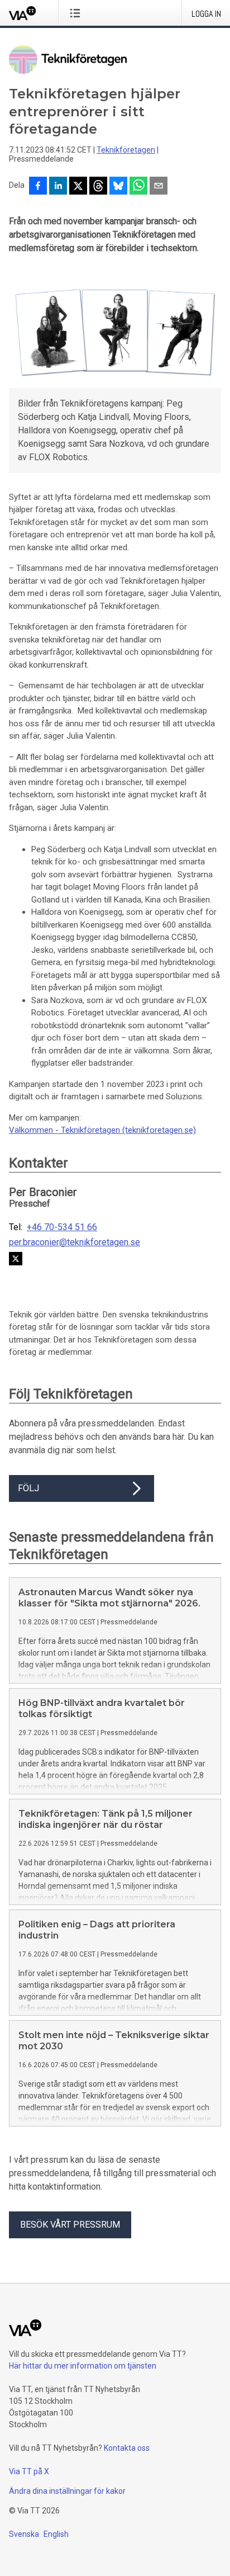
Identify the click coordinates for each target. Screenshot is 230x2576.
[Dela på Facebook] (38, 187)
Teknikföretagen (126, 150)
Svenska (24, 2534)
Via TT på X (29, 2471)
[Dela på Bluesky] (118, 187)
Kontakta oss (127, 2448)
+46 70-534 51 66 (62, 1227)
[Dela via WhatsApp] (138, 187)
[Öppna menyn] (77, 13)
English (56, 2534)
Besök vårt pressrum (70, 2225)
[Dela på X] (78, 187)
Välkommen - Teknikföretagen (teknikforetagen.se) (102, 1130)
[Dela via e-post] (159, 187)
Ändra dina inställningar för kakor (67, 2491)
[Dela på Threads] (98, 187)
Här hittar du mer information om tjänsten (83, 2366)
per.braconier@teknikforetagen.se (75, 1242)
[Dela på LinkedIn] (58, 187)
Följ (28, 1488)
